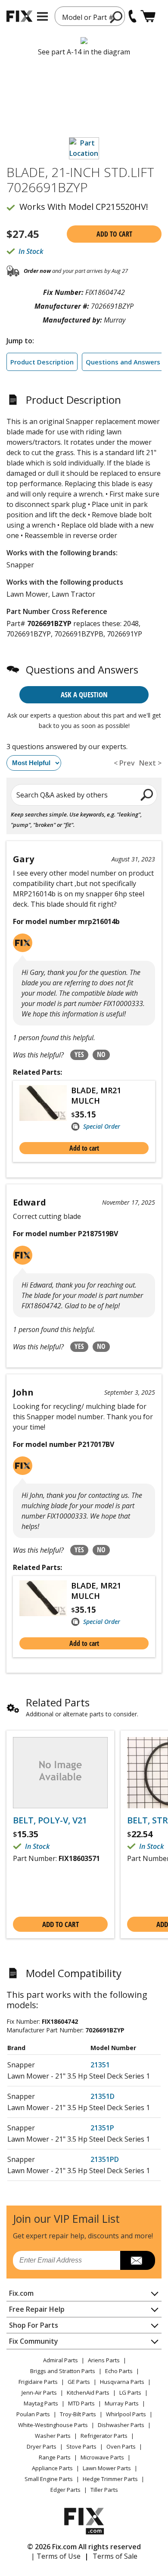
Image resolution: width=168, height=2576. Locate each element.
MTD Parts (81, 2403)
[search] (117, 17)
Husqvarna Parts (122, 2382)
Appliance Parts (52, 2468)
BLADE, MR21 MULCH (96, 1095)
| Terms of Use (56, 2556)
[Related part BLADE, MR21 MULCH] (45, 1108)
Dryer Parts (42, 2446)
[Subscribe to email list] (138, 2260)
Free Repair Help (37, 2309)
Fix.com (21, 2293)
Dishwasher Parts (121, 2425)
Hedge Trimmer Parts (110, 2479)
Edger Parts (65, 2490)
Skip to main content (84, 23)
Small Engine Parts (49, 2479)
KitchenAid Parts (88, 2392)
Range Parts (55, 2457)
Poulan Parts (33, 2414)
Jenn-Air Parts (39, 2392)
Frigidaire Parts (38, 2382)
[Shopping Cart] (148, 16)
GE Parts (79, 2382)
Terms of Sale (115, 2556)
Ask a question (84, 695)
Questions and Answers (123, 362)
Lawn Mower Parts (107, 2468)
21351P (102, 2128)
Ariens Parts (104, 2360)
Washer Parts (53, 2436)
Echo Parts (119, 2371)
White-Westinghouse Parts (53, 2425)
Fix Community (34, 2341)
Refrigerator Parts (104, 2436)
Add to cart (114, 234)
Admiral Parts (61, 2360)
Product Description (42, 362)
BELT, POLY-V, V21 (50, 1820)
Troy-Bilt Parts (78, 2414)
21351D (103, 2096)
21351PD (105, 2159)
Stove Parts (81, 2446)
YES (79, 1054)
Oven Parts (121, 2446)
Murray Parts (122, 2403)
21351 (100, 2065)
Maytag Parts (41, 2403)
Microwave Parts (102, 2457)
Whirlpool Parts (126, 2414)
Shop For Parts (34, 2325)
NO (101, 1054)
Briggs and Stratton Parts (63, 2371)
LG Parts (130, 2392)
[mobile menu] (42, 16)
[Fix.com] (19, 16)
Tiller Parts (104, 2490)
